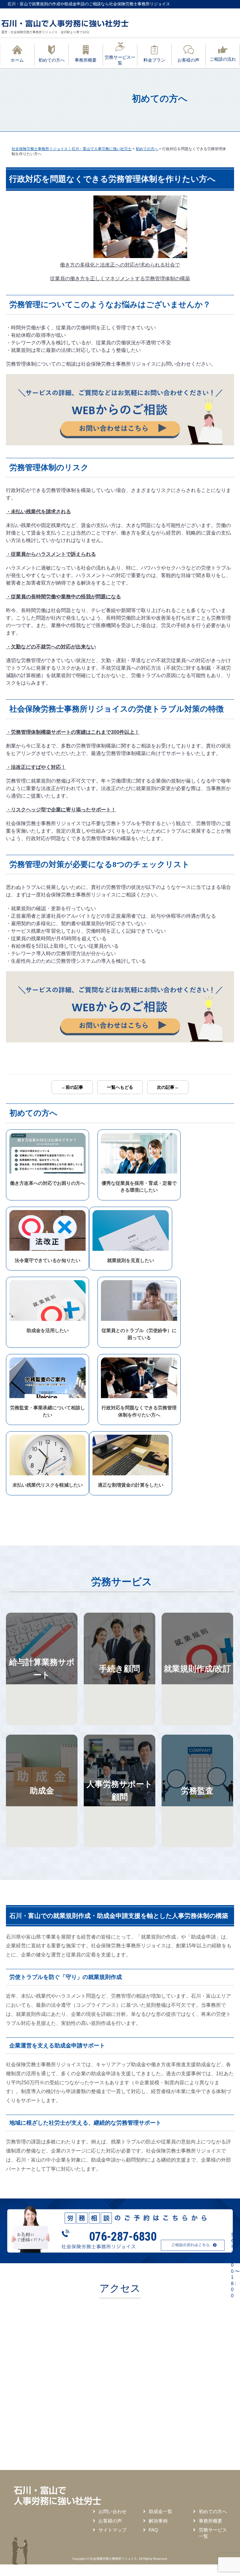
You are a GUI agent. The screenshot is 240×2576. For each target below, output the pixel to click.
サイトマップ (112, 2530)
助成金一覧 (160, 2511)
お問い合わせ (112, 2511)
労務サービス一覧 (213, 2533)
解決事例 (158, 2521)
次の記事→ (168, 1087)
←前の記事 (72, 1087)
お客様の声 (110, 2521)
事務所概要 (210, 2521)
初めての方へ (213, 2511)
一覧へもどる (120, 1087)
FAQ (153, 2530)
